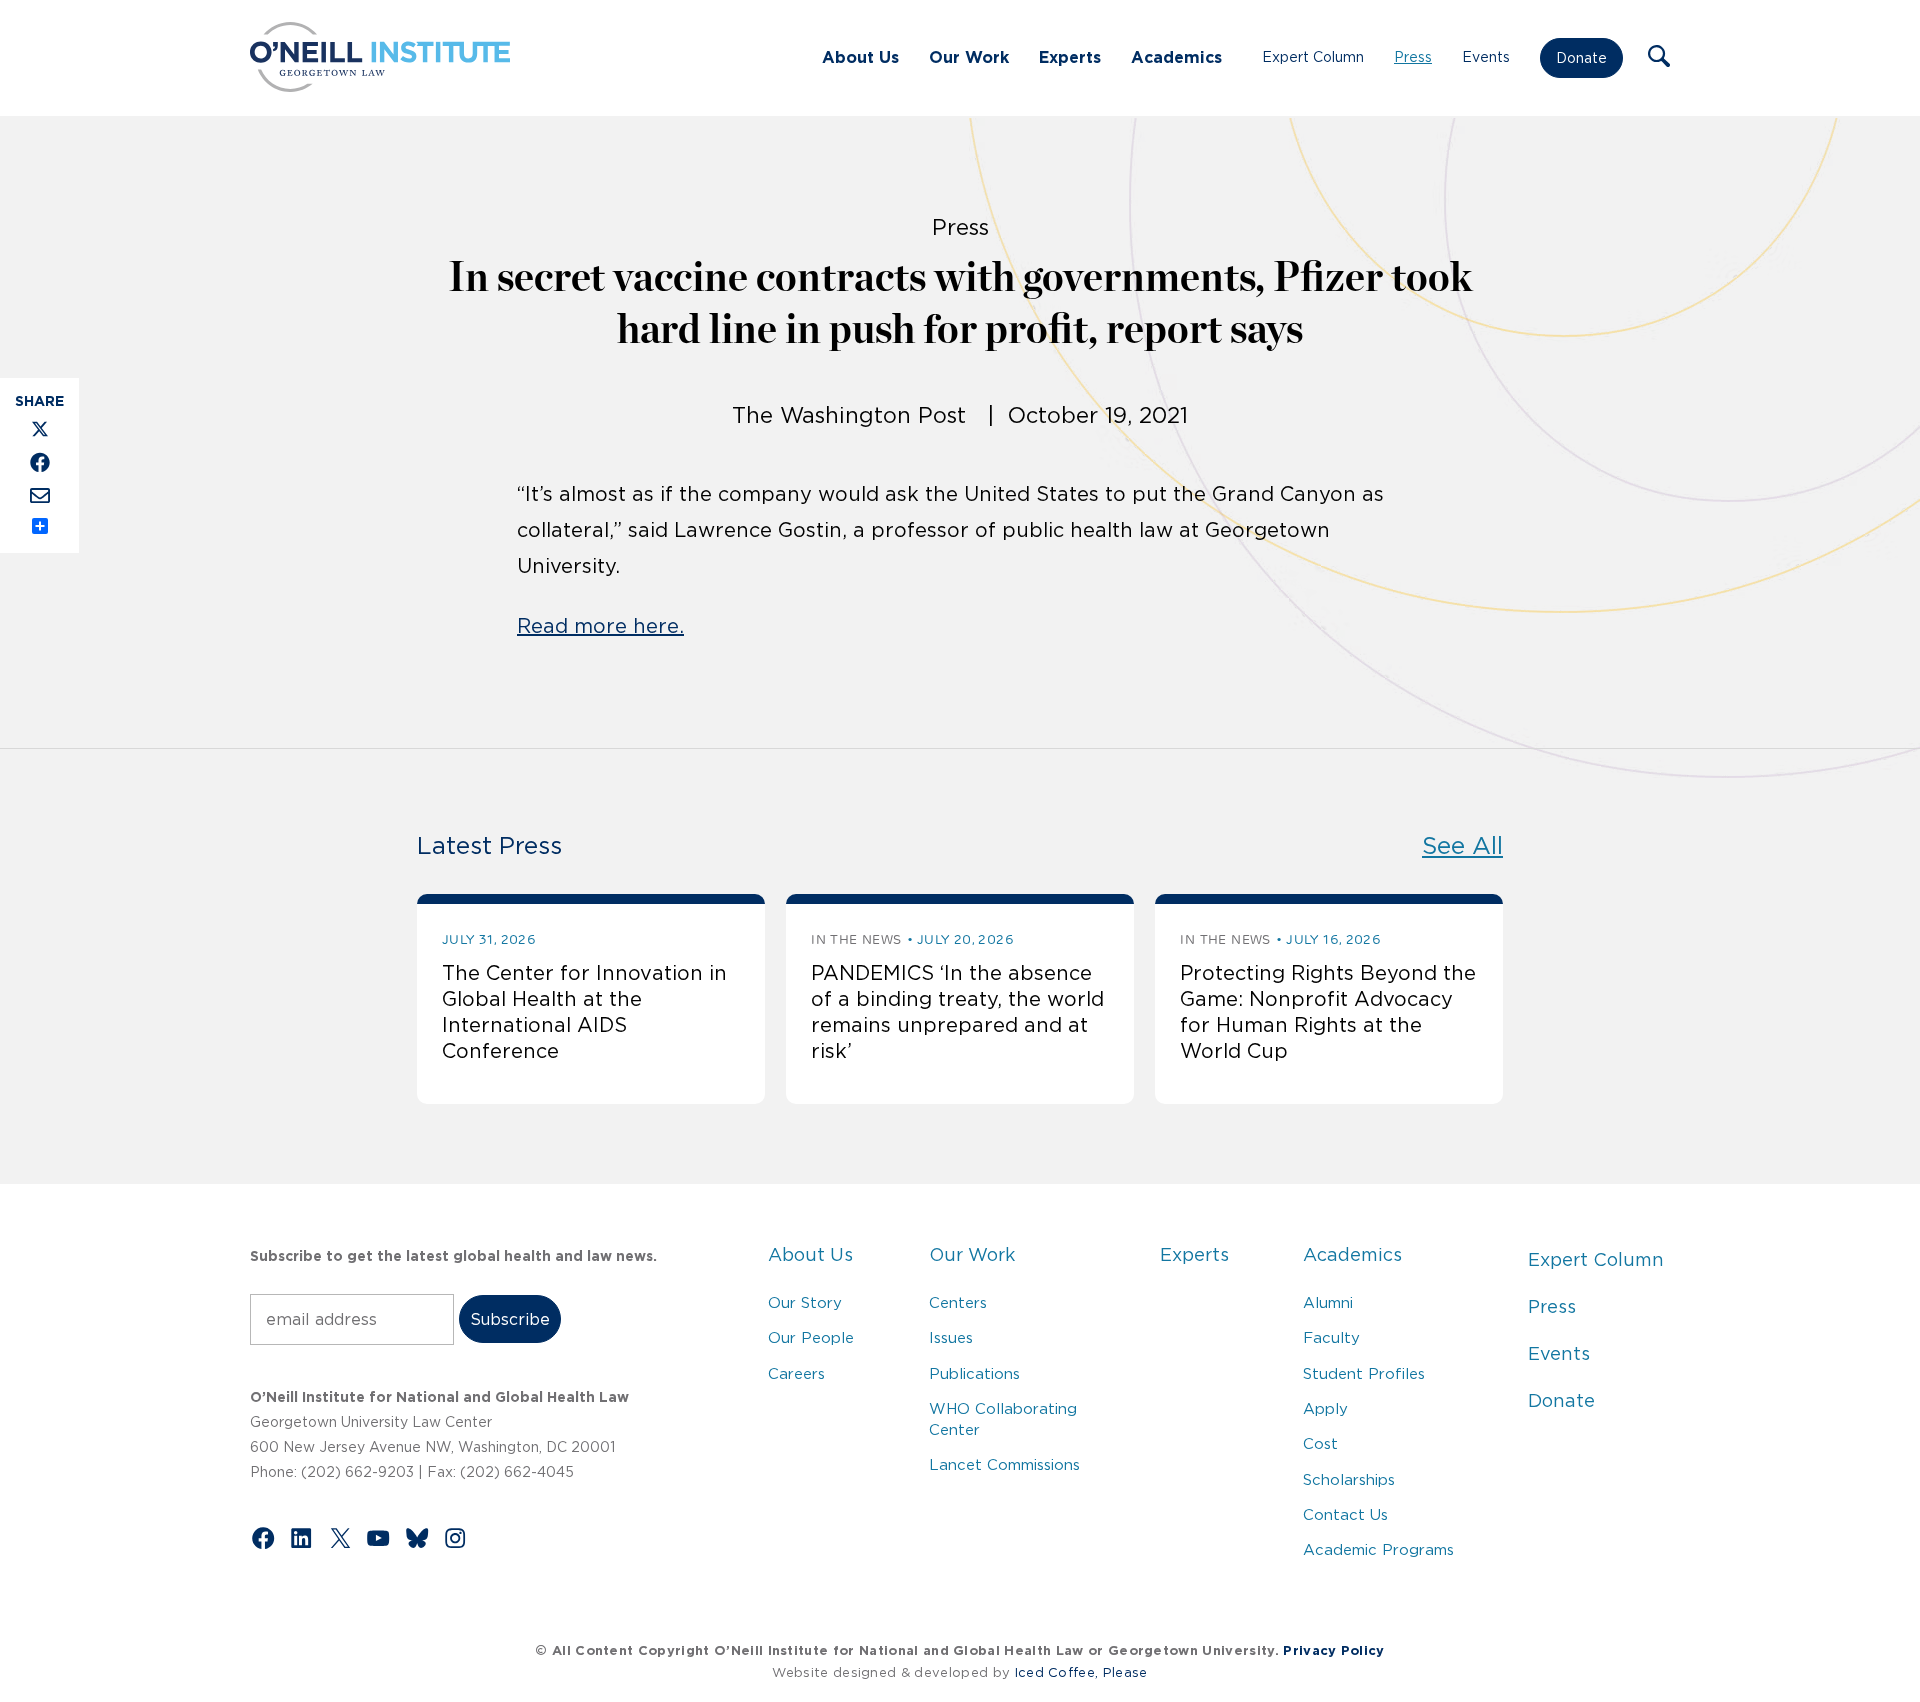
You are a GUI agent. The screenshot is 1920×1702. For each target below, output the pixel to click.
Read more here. (600, 626)
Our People (811, 1337)
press (960, 227)
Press (1413, 57)
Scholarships (1349, 1479)
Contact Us (1345, 1514)
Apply (1325, 1408)
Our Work (969, 57)
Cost (1320, 1443)
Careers (796, 1373)
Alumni (1328, 1302)
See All (1462, 845)
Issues (951, 1337)
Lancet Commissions (1004, 1464)
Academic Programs (1378, 1549)
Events (1486, 57)
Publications (974, 1373)
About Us (860, 57)
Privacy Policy (1333, 1650)
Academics (1176, 57)
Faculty (1331, 1337)
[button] (1659, 58)
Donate (1581, 58)
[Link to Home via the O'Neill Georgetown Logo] (380, 86)
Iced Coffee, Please (1081, 1672)
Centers (958, 1302)
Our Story (805, 1302)
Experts (1070, 57)
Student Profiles (1364, 1373)
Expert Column (1313, 57)
